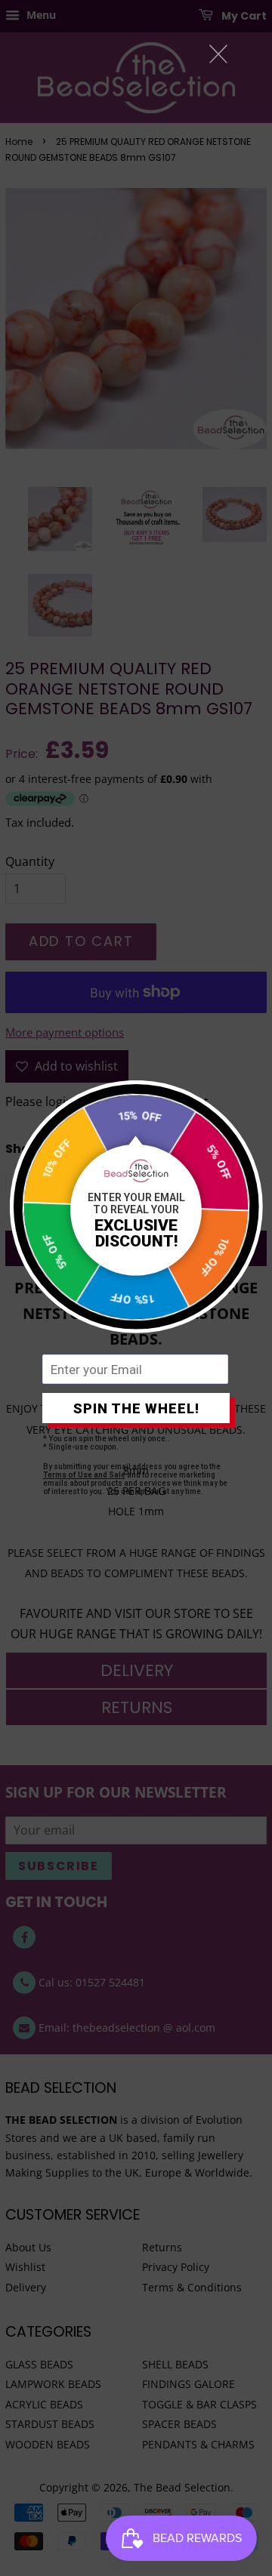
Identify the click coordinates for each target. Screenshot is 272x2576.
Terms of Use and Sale (84, 1475)
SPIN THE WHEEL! (136, 1408)
